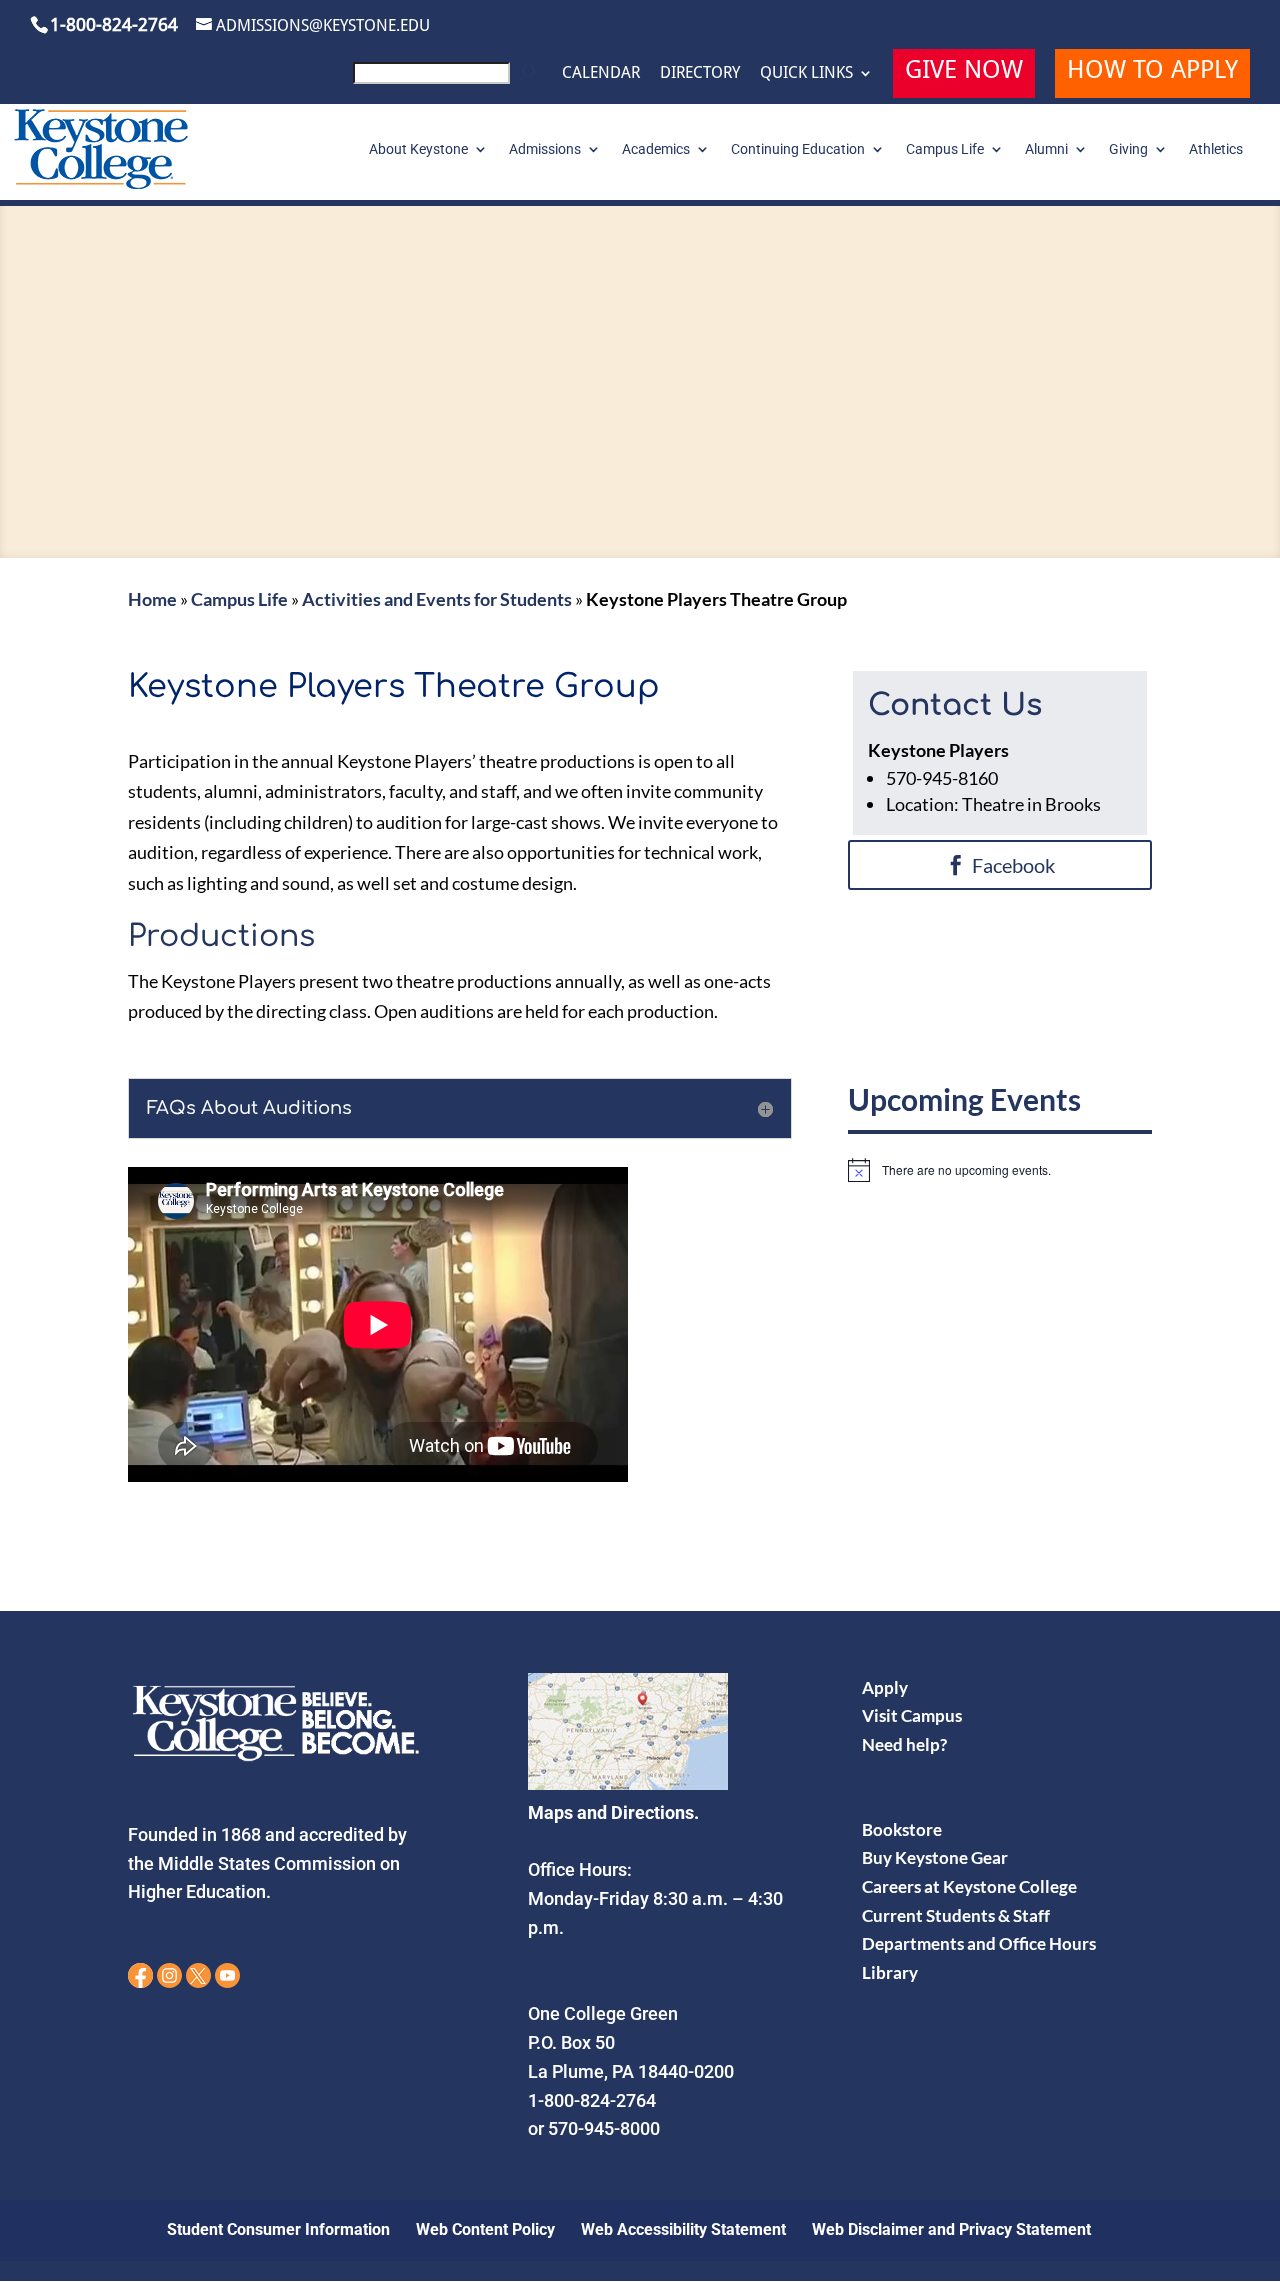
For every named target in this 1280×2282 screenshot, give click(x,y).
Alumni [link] (1046, 149)
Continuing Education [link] (798, 149)
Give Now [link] (964, 72)
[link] (447, 78)
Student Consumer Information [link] (278, 2229)
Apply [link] (885, 1687)
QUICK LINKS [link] (806, 73)
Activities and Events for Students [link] (437, 599)
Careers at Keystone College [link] (969, 1886)
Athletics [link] (1216, 149)
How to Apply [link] (1152, 72)
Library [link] (890, 1972)
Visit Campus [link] (912, 1715)
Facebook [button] (1013, 865)
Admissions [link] (545, 149)
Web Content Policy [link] (485, 2229)
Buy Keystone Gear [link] (935, 1857)
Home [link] (152, 599)
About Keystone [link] (418, 149)
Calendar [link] (601, 73)
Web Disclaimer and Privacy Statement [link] (951, 2229)
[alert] (1000, 1170)
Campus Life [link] (945, 149)
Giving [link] (1128, 149)
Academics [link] (656, 149)
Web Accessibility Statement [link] (683, 2229)
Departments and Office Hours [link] (979, 1943)
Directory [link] (700, 73)
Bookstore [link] (902, 1829)
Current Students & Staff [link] (956, 1915)
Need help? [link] (904, 1744)
